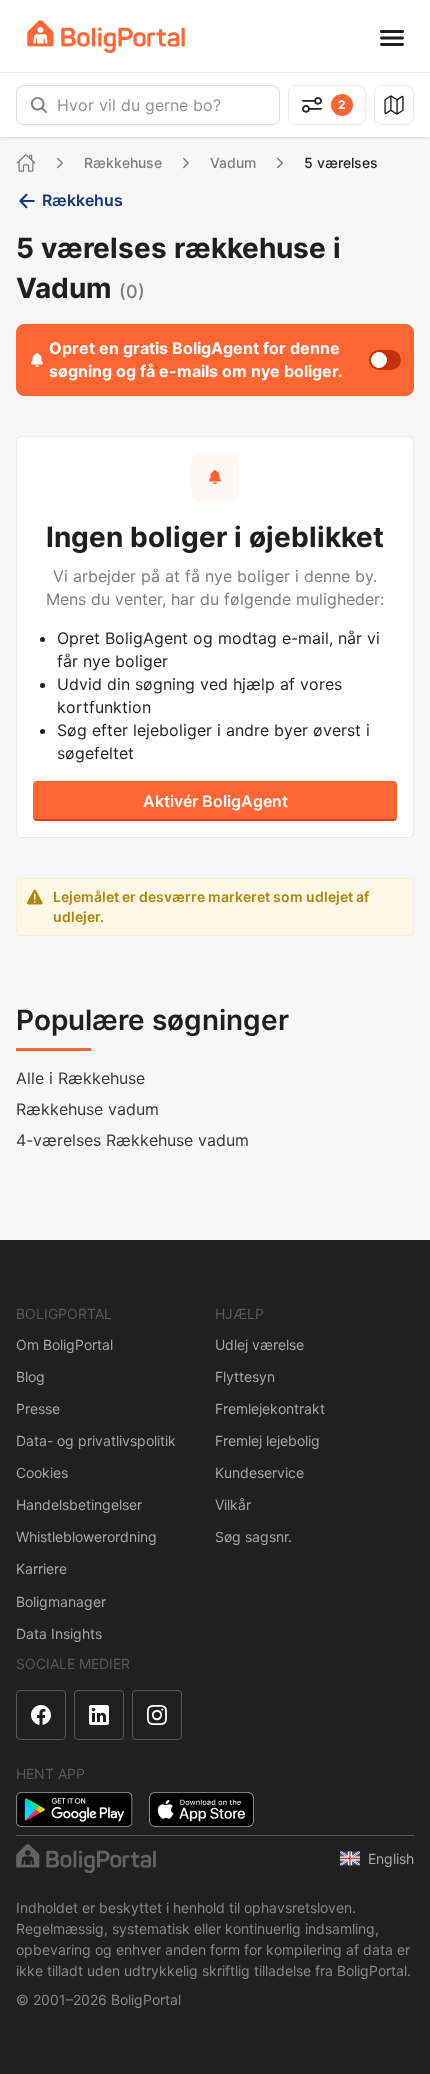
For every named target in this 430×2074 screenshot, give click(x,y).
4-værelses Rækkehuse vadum (132, 1140)
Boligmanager (61, 1601)
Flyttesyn (245, 1376)
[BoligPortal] (106, 36)
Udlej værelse (259, 1344)
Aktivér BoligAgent (215, 801)
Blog (30, 1376)
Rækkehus (82, 200)
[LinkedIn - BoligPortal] (99, 1715)
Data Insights (59, 1633)
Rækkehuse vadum (87, 1109)
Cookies (42, 1472)
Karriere (41, 1568)
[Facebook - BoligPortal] (41, 1715)
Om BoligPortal (64, 1344)
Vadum (233, 162)
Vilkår (233, 1504)
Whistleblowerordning (86, 1536)
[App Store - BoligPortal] (201, 1809)
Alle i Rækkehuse (80, 1078)
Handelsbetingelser (79, 1504)
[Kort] (394, 105)
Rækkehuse (123, 162)
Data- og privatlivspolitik (96, 1440)
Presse (38, 1408)
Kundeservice (259, 1472)
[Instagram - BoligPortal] (157, 1715)
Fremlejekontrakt (270, 1408)
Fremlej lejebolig (267, 1440)
